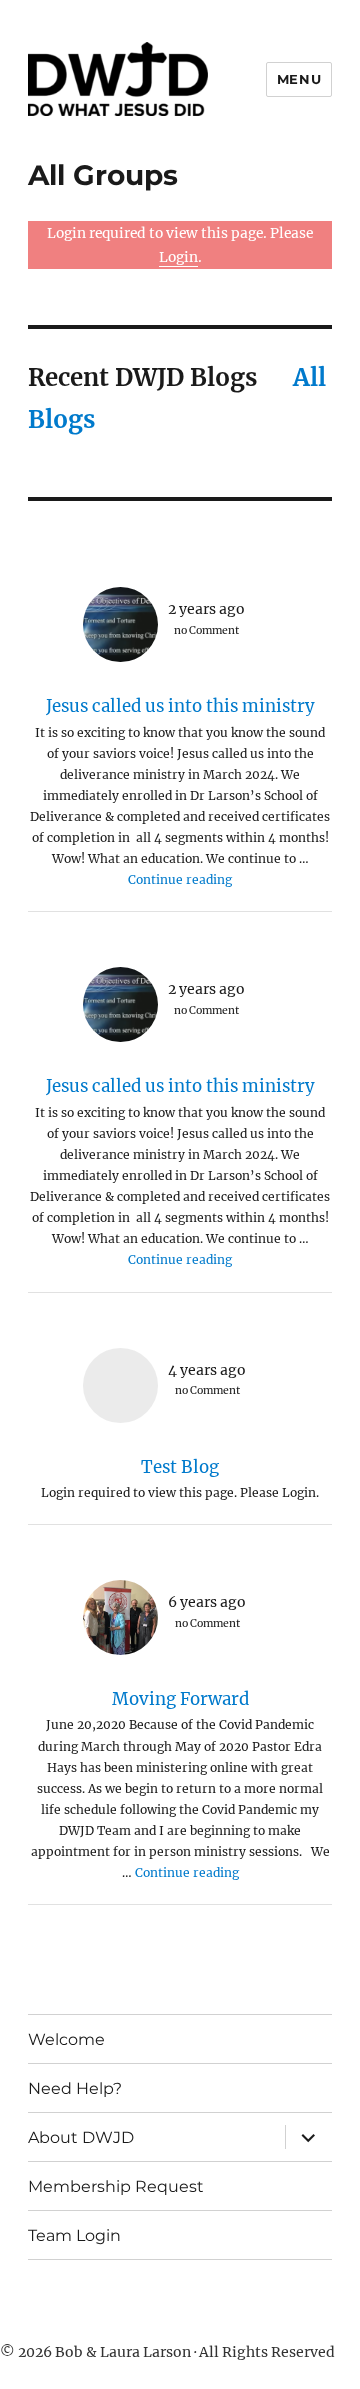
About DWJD (81, 2137)
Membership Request (116, 2186)
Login (178, 257)
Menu (299, 79)
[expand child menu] (308, 2137)
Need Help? (75, 2088)
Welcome (66, 2039)
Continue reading (180, 879)
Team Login (74, 2235)
